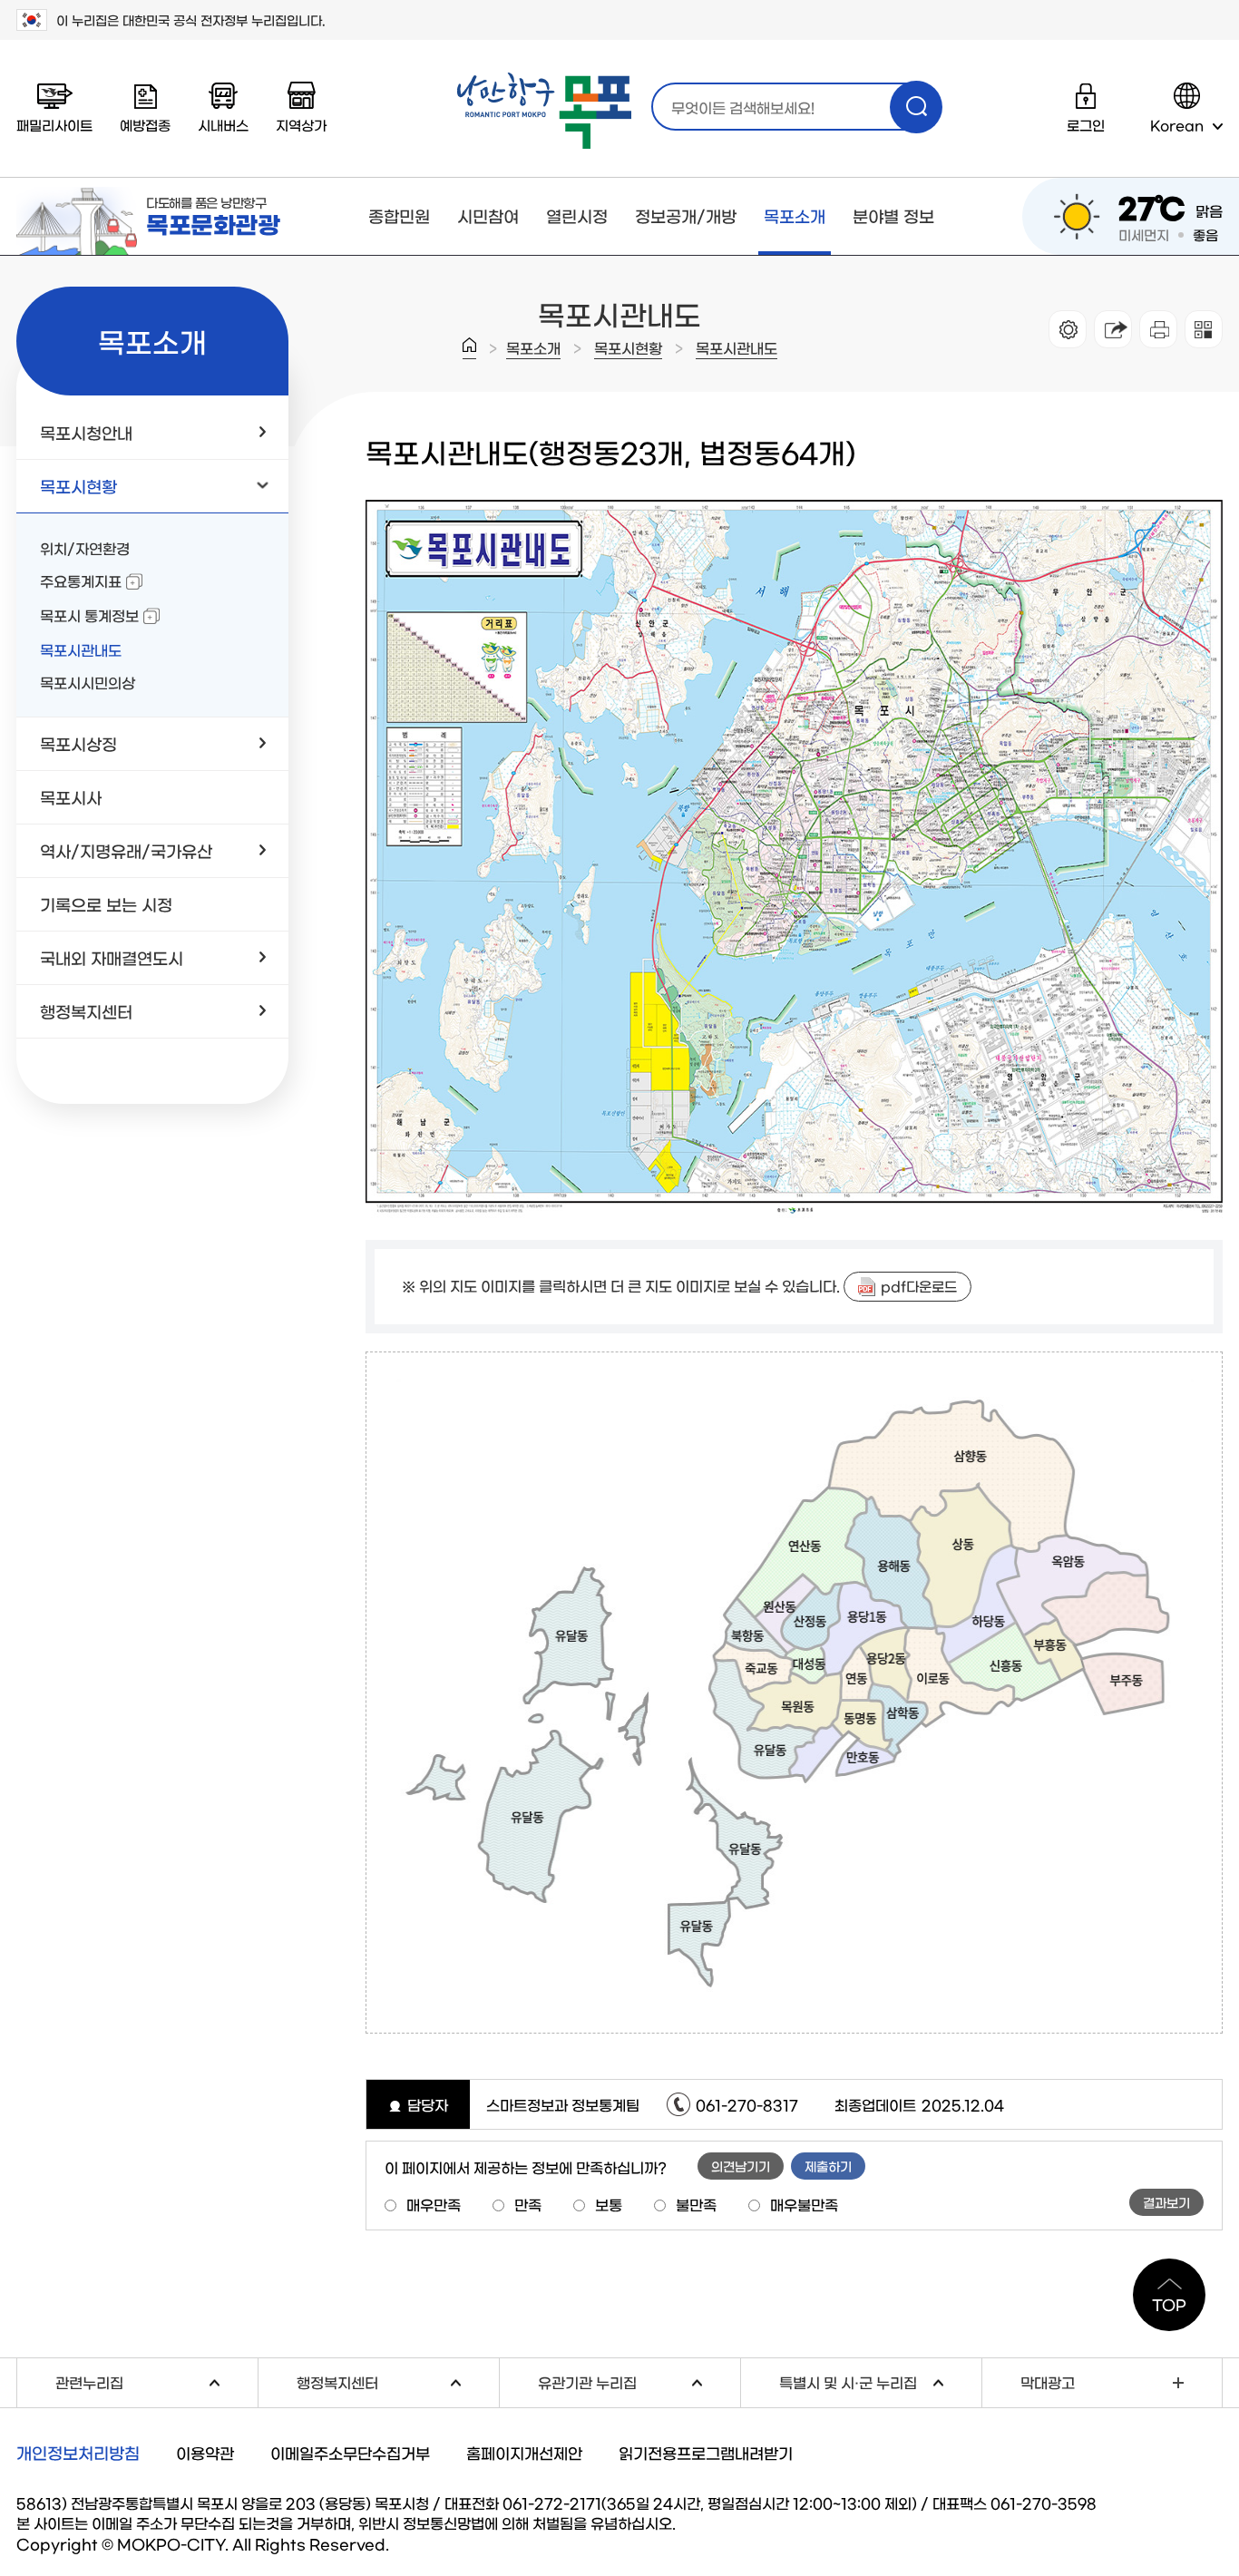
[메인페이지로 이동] (544, 111)
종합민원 (399, 216)
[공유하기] (1113, 329)
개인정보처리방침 (78, 2453)
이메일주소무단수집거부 (350, 2452)
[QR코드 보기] (1204, 329)
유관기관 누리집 (639, 2381)
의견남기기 (741, 2166)
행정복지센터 (398, 2381)
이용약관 (205, 2452)
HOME (469, 348)
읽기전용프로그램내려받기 (706, 2452)
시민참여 (488, 216)
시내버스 (223, 125)
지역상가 (301, 125)
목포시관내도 (737, 347)
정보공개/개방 (686, 216)
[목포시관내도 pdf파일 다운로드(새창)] (794, 511)
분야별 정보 (893, 216)
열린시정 (577, 216)
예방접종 (145, 125)
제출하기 (828, 2166)
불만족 (696, 2204)
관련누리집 (156, 2381)
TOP (1169, 2304)
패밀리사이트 (54, 125)
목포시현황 (628, 347)
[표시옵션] (1068, 329)
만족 (528, 2204)
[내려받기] (1158, 329)
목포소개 (795, 216)
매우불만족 (804, 2204)
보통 (609, 2204)
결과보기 (1166, 2202)
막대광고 (1048, 2382)
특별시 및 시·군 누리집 (880, 2381)
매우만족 (434, 2204)
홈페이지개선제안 (524, 2452)
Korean (1177, 125)
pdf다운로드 (919, 1286)
